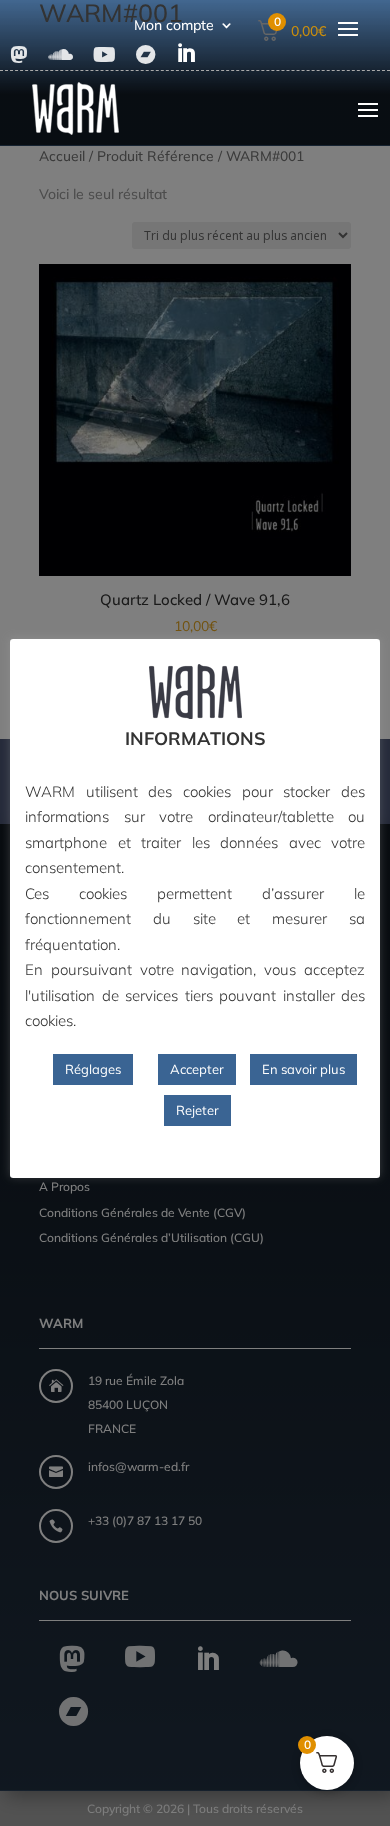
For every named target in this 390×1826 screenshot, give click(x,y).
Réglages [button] (93, 1069)
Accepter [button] (197, 1069)
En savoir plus (303, 1069)
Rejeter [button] (197, 1110)
